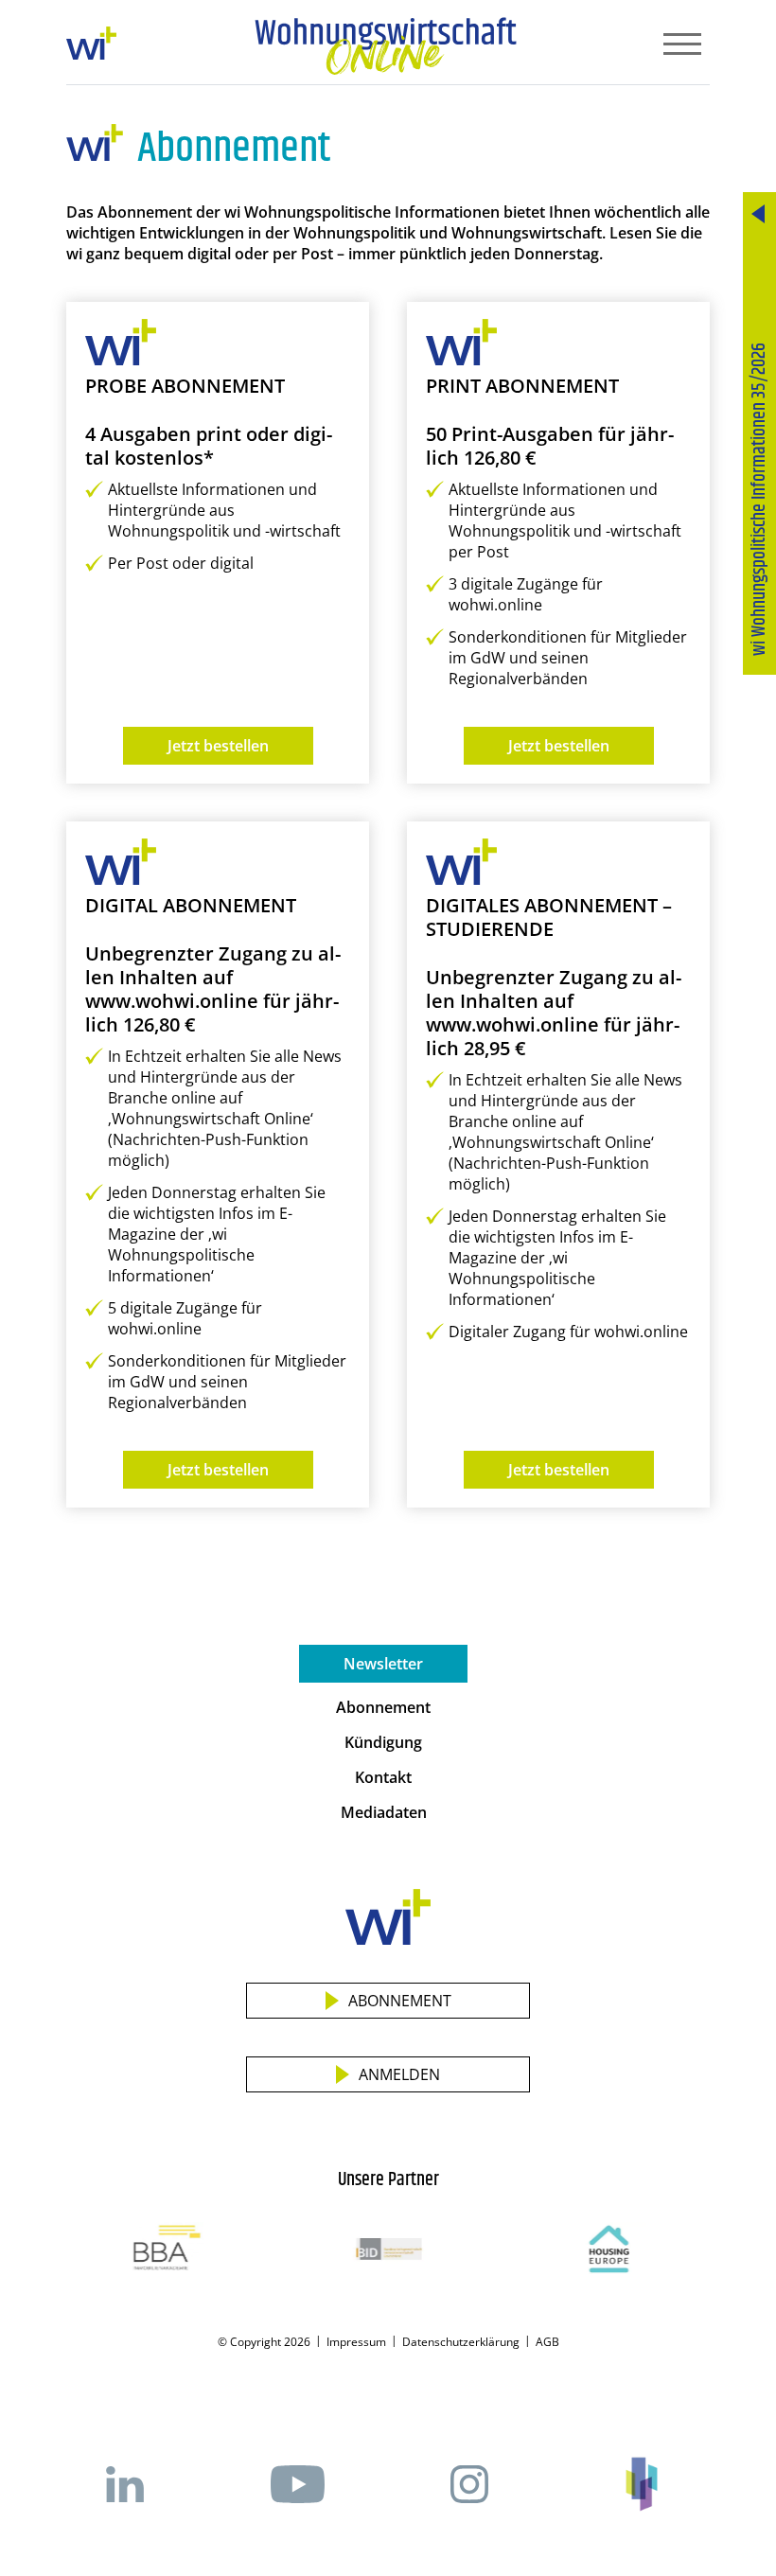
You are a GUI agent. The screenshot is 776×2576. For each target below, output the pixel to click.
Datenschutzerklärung (461, 2342)
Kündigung (383, 1742)
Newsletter (383, 1664)
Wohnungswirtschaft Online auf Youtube (297, 2484)
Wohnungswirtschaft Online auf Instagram (469, 2484)
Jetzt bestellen (218, 746)
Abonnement (383, 1707)
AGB (547, 2342)
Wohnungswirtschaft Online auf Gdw (642, 2484)
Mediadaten (384, 1812)
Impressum (356, 2342)
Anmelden (399, 2074)
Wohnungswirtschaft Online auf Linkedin (125, 2484)
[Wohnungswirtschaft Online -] (386, 46)
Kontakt (383, 1777)
